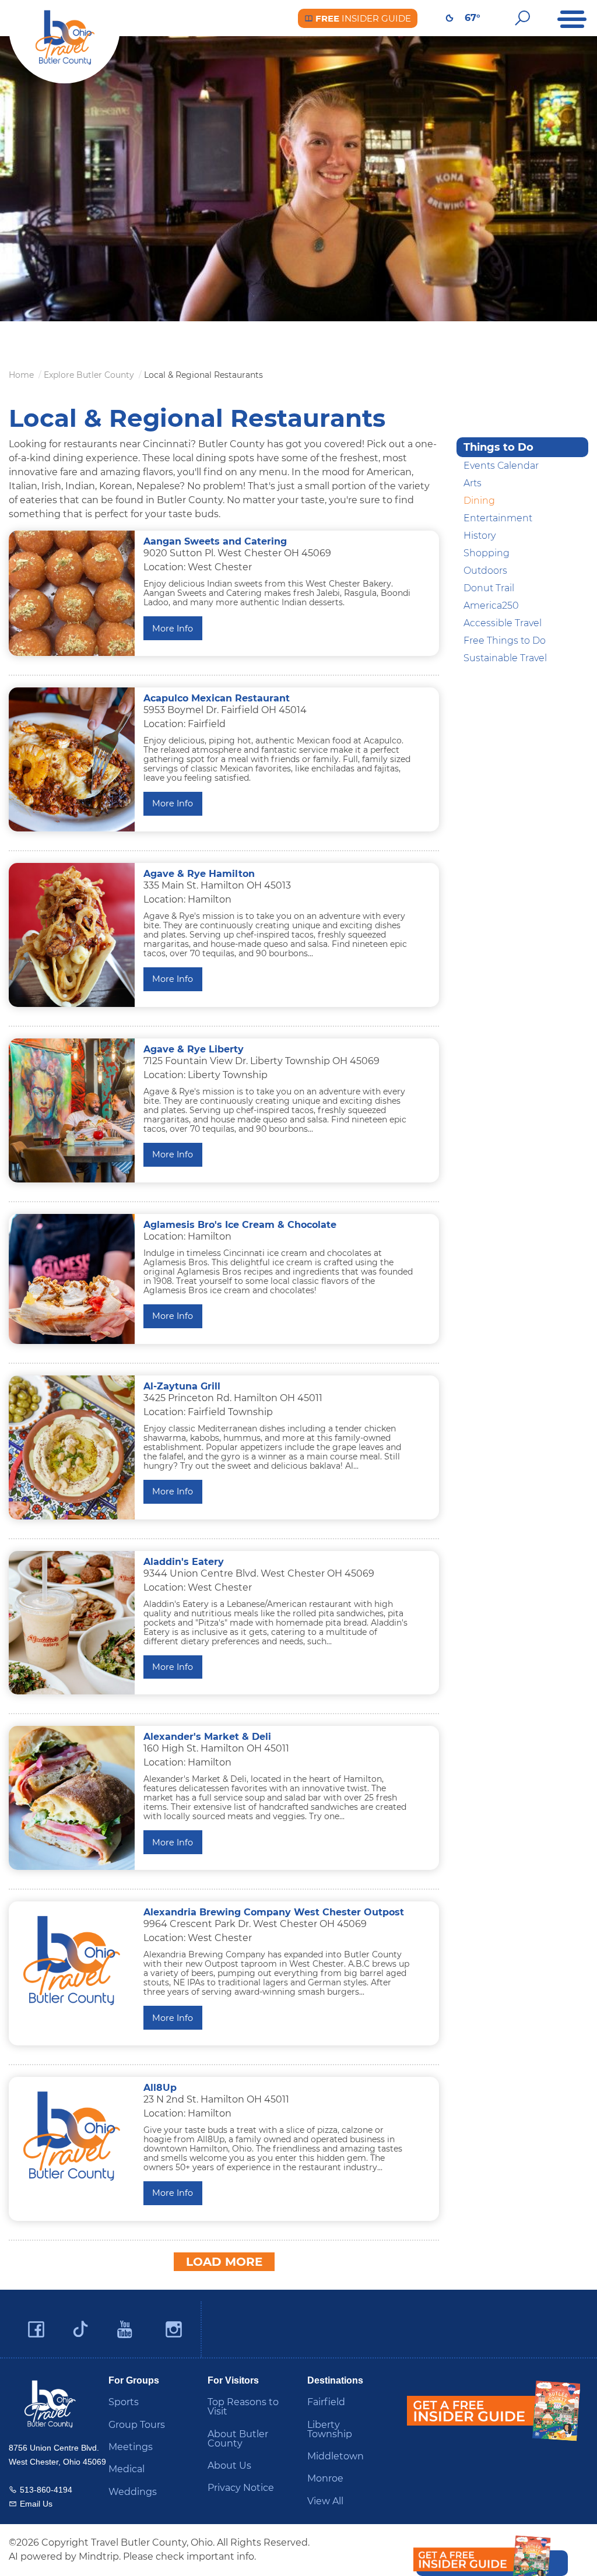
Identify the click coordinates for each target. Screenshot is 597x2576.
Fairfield (326, 2402)
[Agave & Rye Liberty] (72, 1110)
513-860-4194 (46, 2490)
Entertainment (498, 518)
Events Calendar (501, 466)
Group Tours (137, 2425)
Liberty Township (330, 2429)
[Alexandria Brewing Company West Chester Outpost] (72, 1961)
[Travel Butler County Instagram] (174, 2330)
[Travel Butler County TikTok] (80, 2325)
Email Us (36, 2504)
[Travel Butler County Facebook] (36, 2330)
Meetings (131, 2447)
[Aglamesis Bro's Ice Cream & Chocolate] (72, 1279)
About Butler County (238, 2439)
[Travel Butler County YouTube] (125, 2330)
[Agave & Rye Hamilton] (72, 935)
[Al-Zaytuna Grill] (72, 1447)
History (480, 536)
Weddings (133, 2492)
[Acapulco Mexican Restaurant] (72, 759)
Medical (127, 2469)
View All (325, 2501)
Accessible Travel (503, 623)
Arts (473, 483)
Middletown (336, 2456)
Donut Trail (489, 588)
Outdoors (485, 571)
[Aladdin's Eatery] (72, 1623)
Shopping (487, 553)
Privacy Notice (241, 2488)
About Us (229, 2466)
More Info (173, 629)
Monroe (325, 2478)
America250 (491, 606)
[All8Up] (72, 2136)
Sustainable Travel (505, 658)
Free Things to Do (505, 641)
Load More (224, 2262)
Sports (124, 2402)
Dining (479, 501)
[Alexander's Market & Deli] (72, 1798)
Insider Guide (362, 18)
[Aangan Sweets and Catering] (72, 593)
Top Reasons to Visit (243, 2407)
